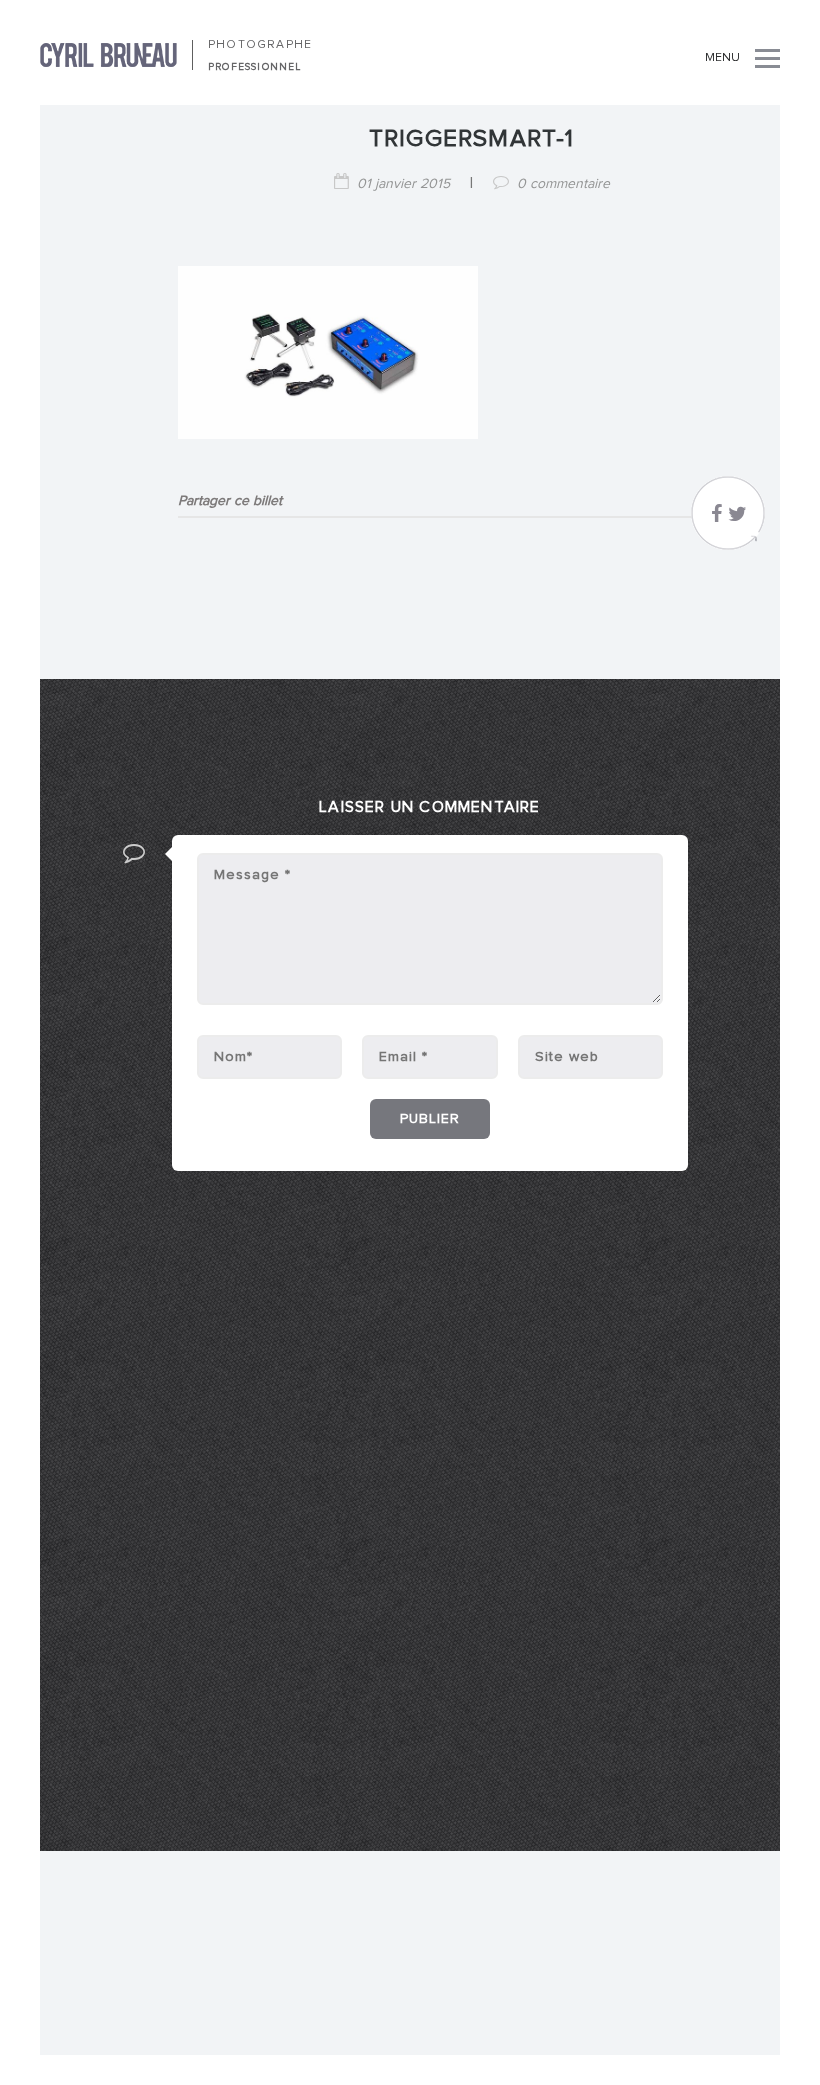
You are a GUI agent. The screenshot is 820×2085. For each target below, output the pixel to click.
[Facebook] (716, 519)
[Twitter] (737, 519)
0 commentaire (563, 184)
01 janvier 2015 (403, 184)
